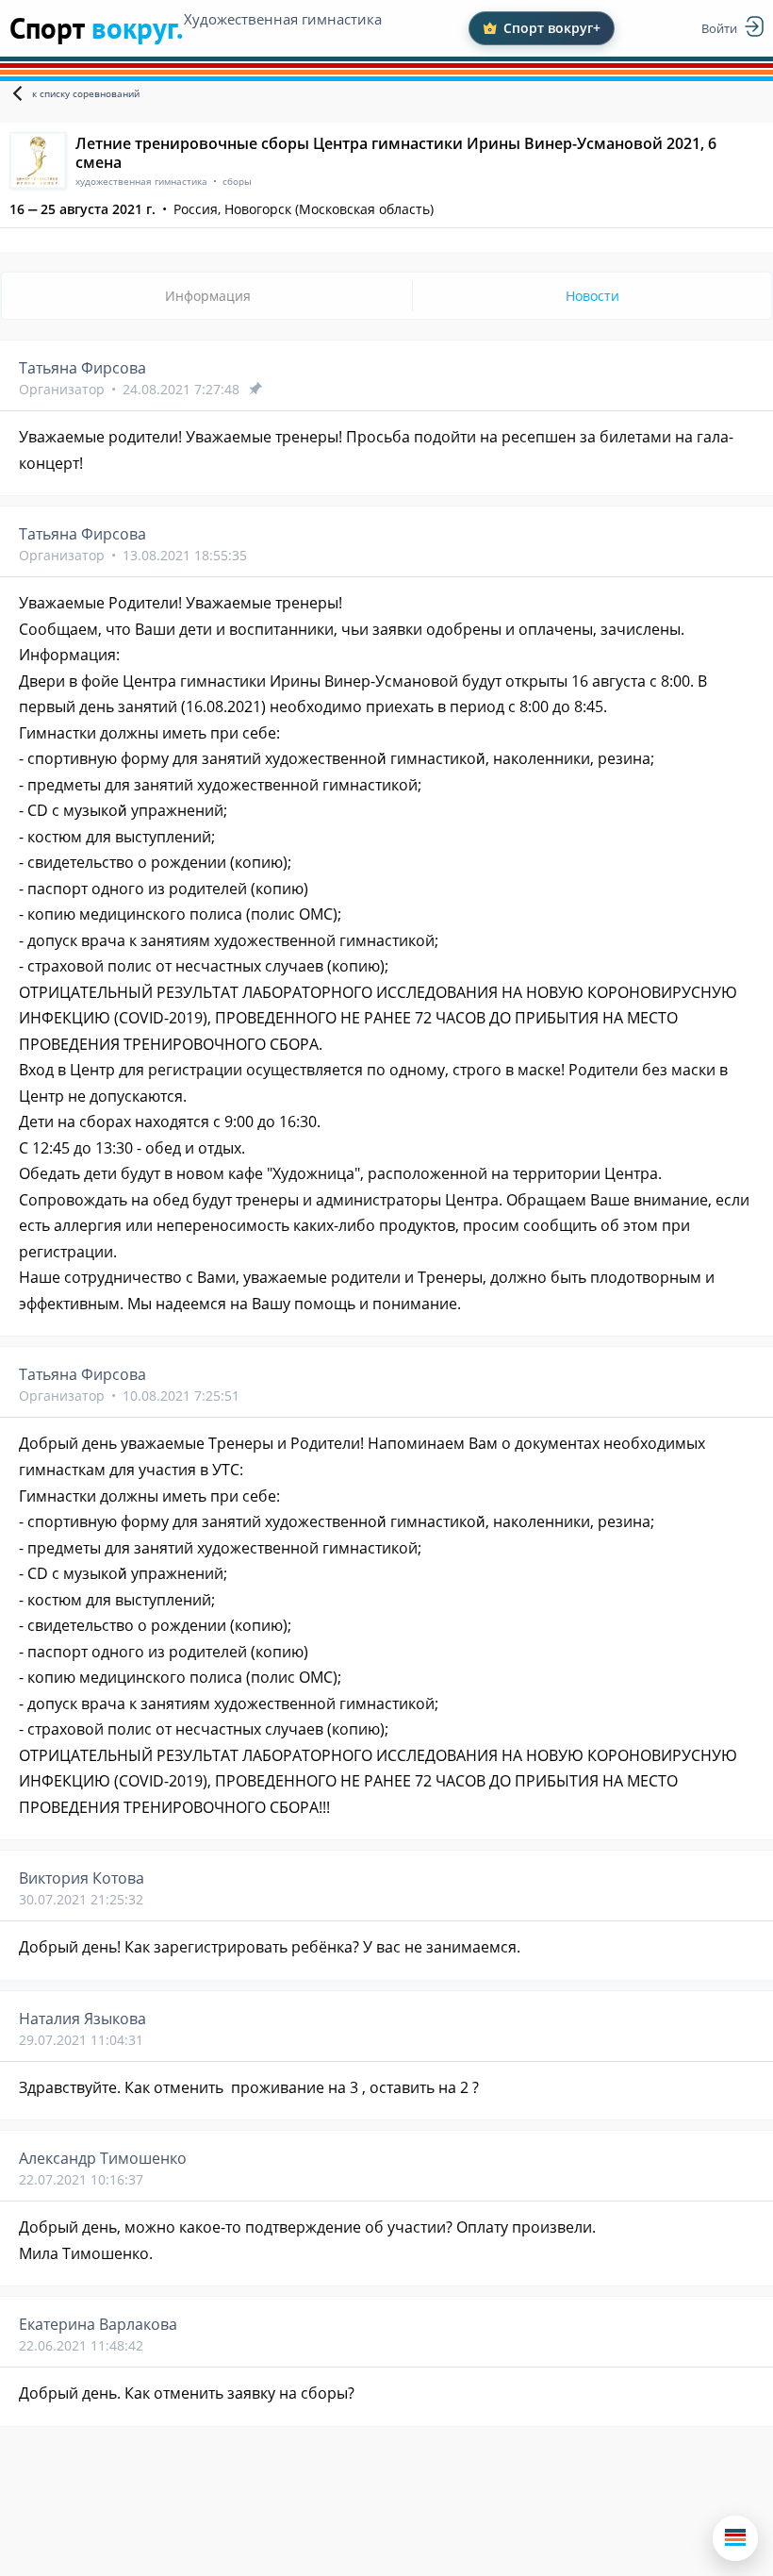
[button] (735, 2538)
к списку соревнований (86, 93)
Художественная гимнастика (283, 19)
